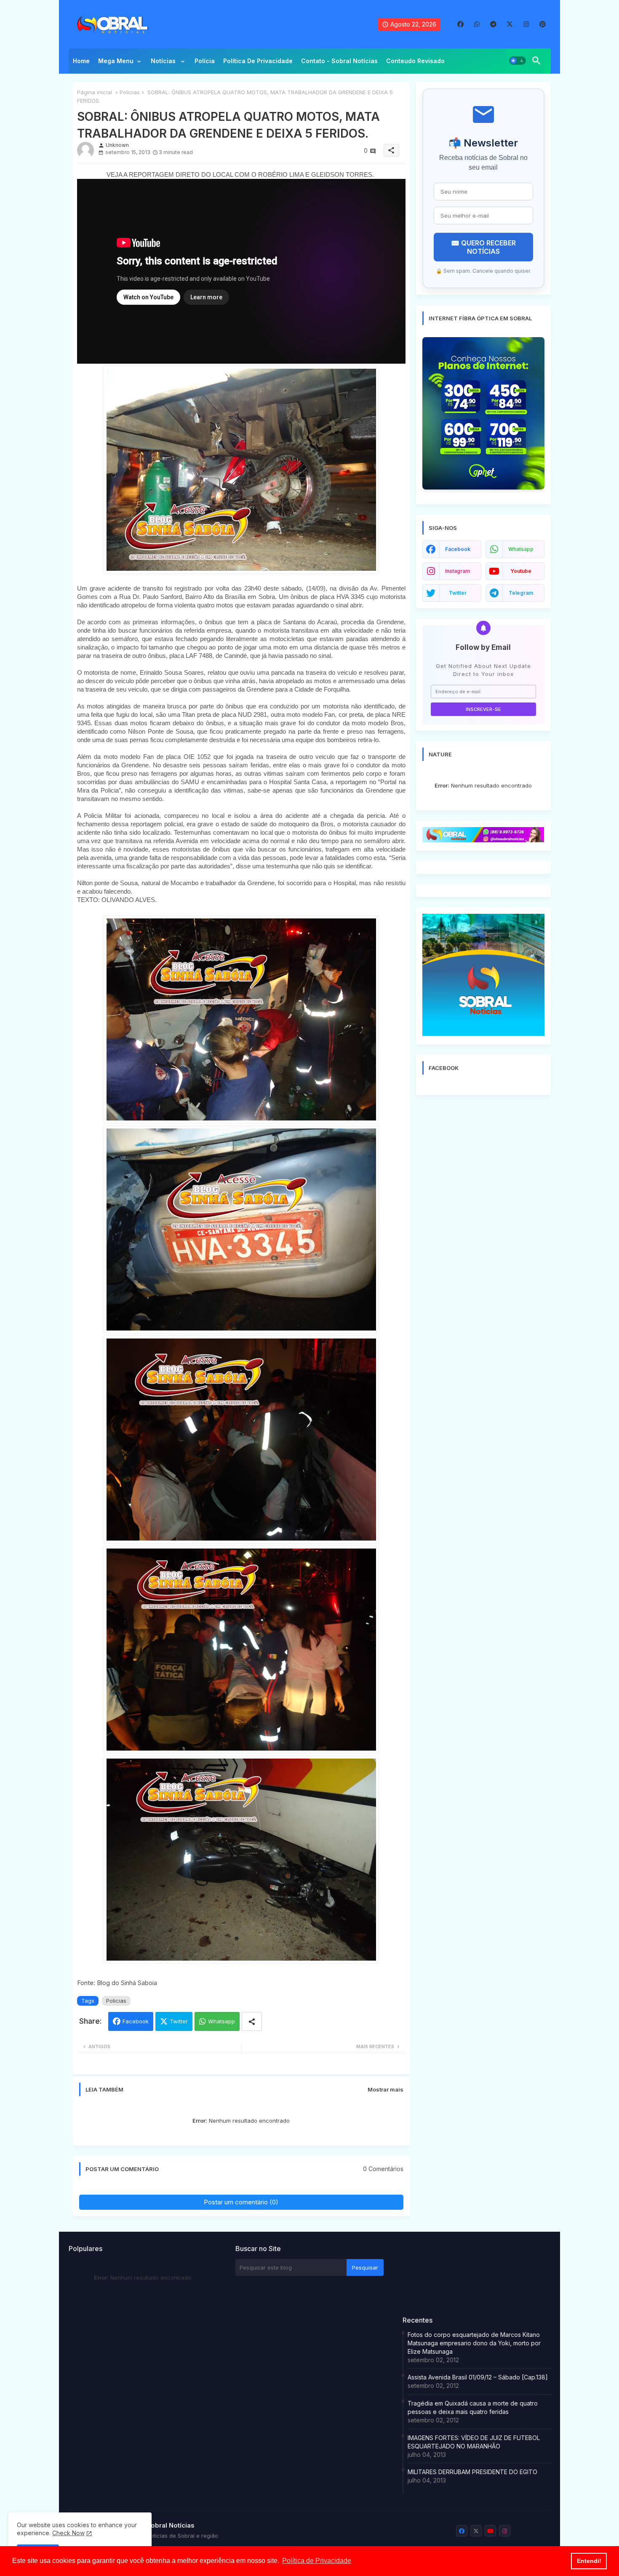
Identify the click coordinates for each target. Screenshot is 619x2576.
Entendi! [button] (589, 2561)
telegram (521, 593)
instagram (458, 571)
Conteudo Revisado (415, 61)
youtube (521, 571)
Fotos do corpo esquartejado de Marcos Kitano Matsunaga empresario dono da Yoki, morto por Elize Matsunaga (474, 2343)
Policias (130, 92)
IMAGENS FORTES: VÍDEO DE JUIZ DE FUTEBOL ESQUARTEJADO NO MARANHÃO (474, 2442)
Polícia (205, 61)
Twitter (179, 2021)
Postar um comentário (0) (241, 2202)
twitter (458, 593)
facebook (458, 549)
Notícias (164, 61)
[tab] (81, 63)
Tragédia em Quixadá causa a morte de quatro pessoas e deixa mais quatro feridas (473, 2407)
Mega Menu (116, 61)
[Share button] (252, 2021)
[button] (518, 61)
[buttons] (460, 24)
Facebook (136, 2021)
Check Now (68, 2533)
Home (81, 61)
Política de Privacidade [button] (317, 2561)
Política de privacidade (258, 61)
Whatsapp (221, 2021)
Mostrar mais (386, 2089)
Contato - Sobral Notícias (339, 61)
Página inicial (95, 92)
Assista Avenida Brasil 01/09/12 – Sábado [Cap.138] (478, 2377)
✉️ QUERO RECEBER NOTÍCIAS (483, 247)
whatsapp (521, 549)
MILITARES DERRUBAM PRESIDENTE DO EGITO (472, 2472)
